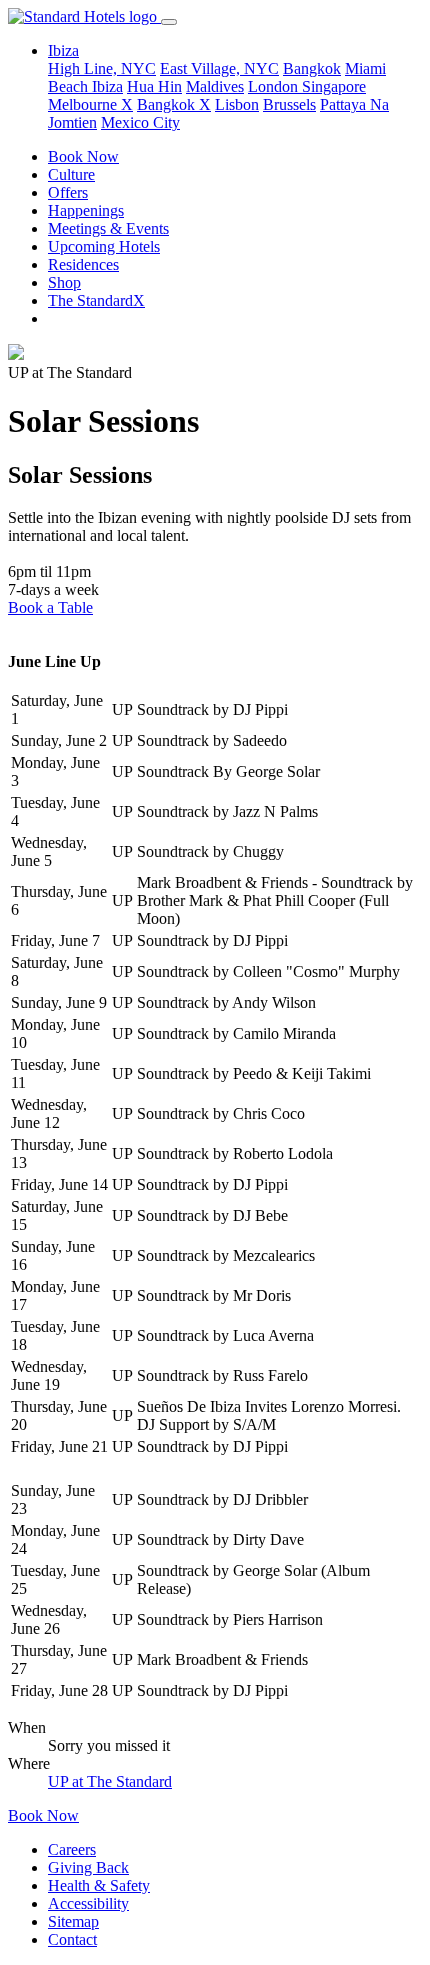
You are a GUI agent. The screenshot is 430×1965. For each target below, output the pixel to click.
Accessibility (88, 1903)
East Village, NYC (219, 68)
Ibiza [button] (63, 50)
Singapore (334, 86)
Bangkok (312, 68)
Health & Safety (99, 1885)
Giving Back (88, 1867)
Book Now (83, 156)
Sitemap (73, 1921)
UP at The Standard (110, 1781)
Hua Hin (154, 86)
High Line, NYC (102, 68)
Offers (68, 192)
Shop (64, 282)
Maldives (215, 86)
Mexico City (140, 122)
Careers (72, 1849)
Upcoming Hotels (104, 246)
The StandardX (96, 300)
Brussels (289, 104)
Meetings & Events (108, 228)
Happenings (86, 210)
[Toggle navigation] (169, 22)
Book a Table (50, 607)
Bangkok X (174, 104)
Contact (72, 1939)
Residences (83, 264)
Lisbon (237, 104)
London (275, 86)
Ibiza (107, 86)
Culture (71, 174)
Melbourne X (90, 104)
